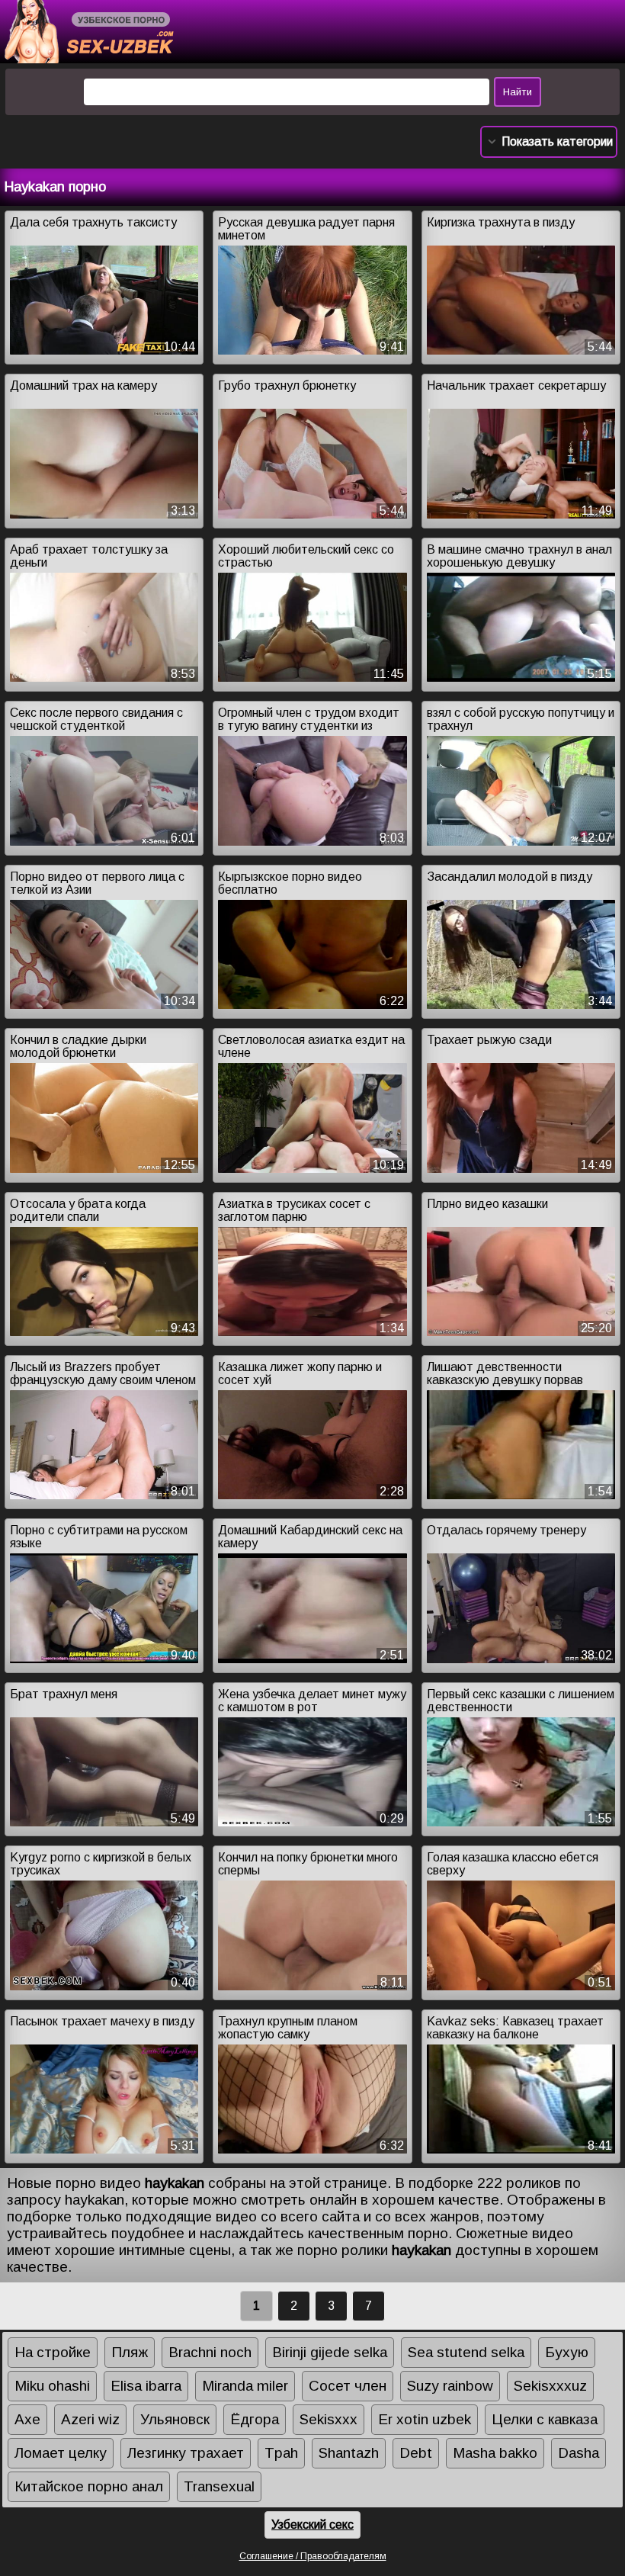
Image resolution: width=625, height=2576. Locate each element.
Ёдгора (255, 2419)
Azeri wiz (90, 2419)
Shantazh (349, 2453)
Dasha (579, 2453)
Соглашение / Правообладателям (313, 2556)
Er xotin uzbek (425, 2419)
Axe (27, 2419)
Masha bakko (495, 2453)
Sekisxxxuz (550, 2386)
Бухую (567, 2352)
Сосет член (348, 2386)
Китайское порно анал (89, 2486)
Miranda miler (245, 2386)
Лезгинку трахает (186, 2453)
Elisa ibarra (146, 2386)
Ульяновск (175, 2419)
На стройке (53, 2352)
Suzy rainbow (450, 2386)
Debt (416, 2453)
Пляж (130, 2352)
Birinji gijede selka (330, 2352)
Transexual (219, 2486)
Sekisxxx (329, 2419)
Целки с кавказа (545, 2419)
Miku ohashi (52, 2386)
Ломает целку (61, 2453)
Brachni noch (210, 2352)
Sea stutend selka (466, 2352)
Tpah (281, 2453)
